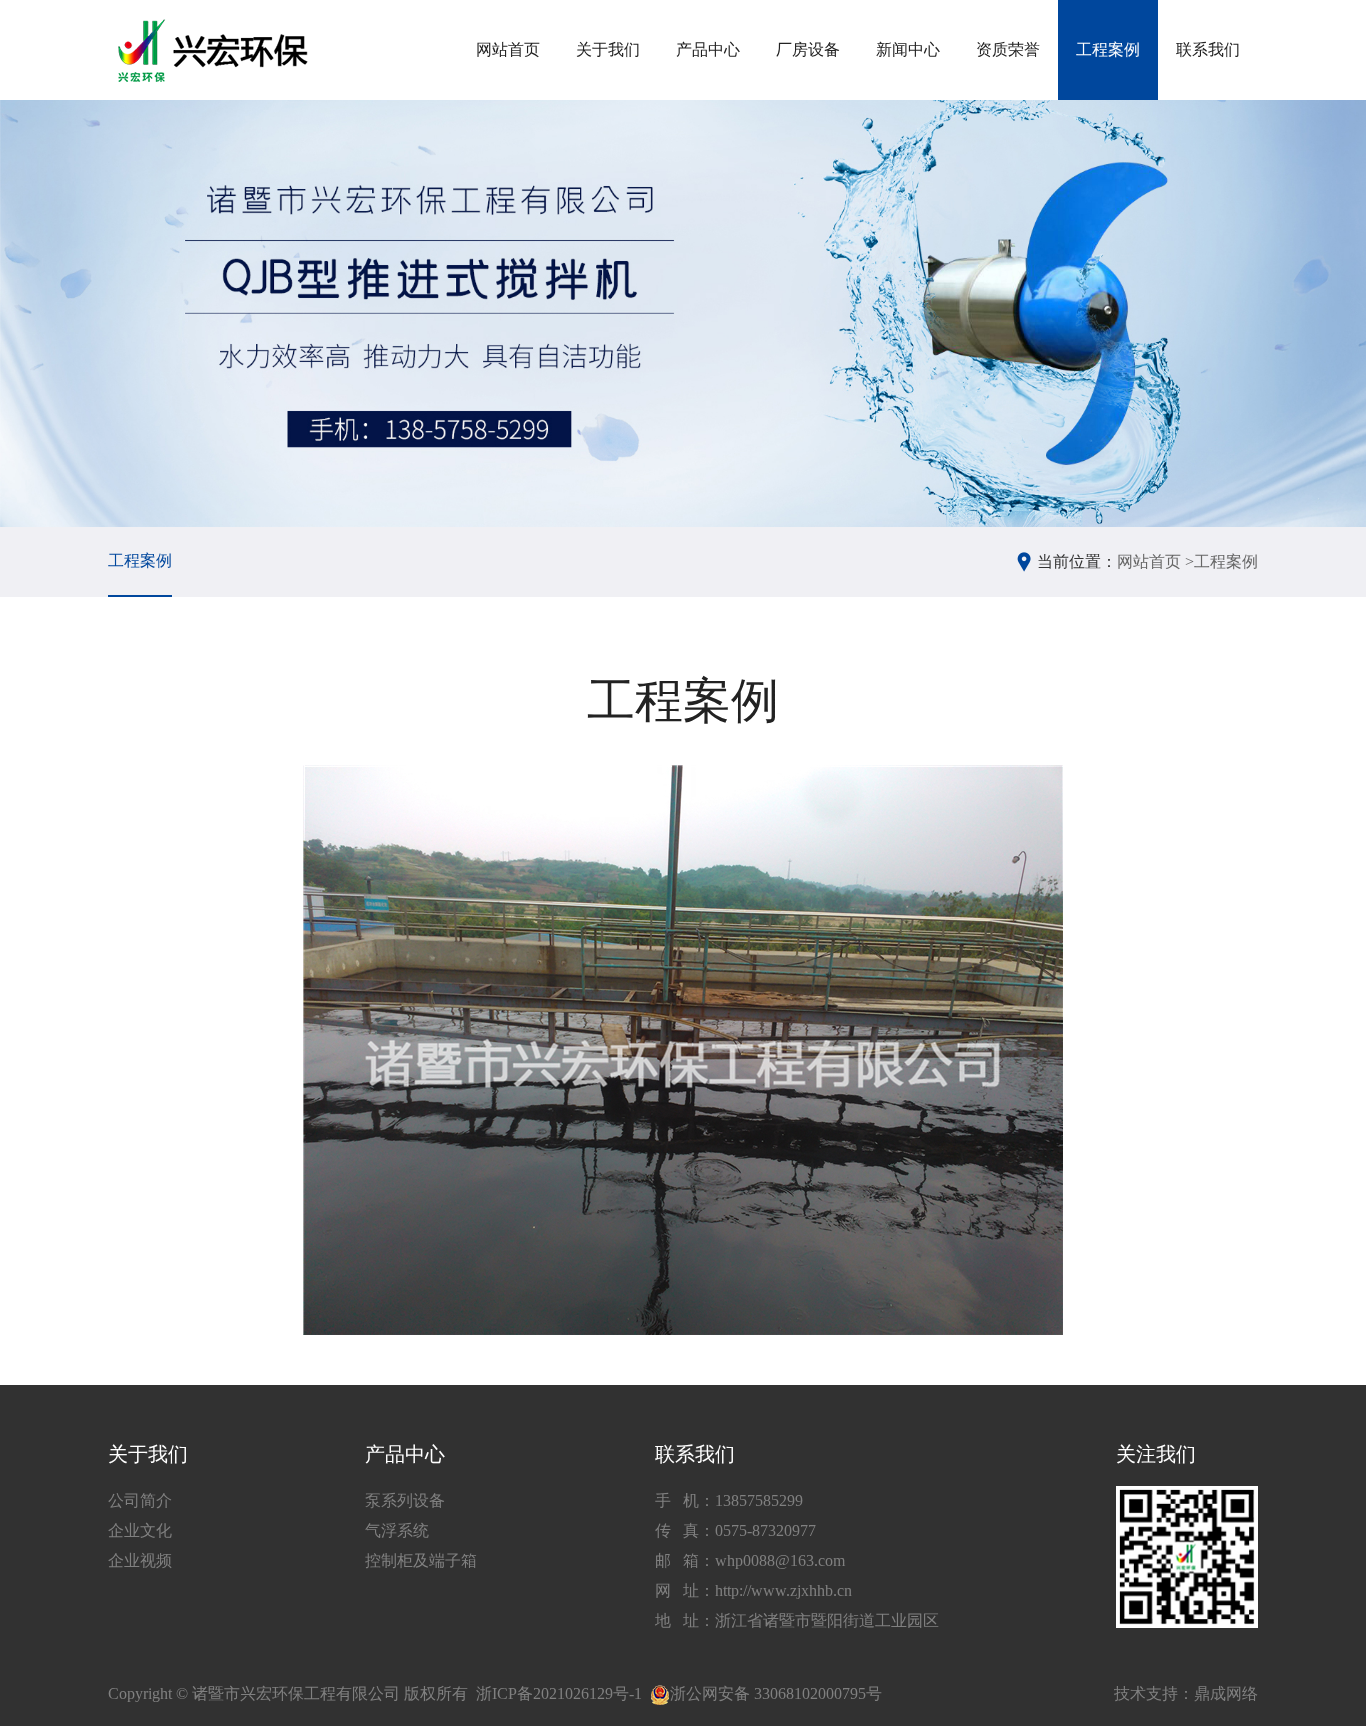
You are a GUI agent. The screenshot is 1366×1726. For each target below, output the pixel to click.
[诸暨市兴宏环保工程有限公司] (215, 50)
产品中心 (708, 49)
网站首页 (508, 49)
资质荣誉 (1008, 49)
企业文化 (140, 1530)
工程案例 (1108, 49)
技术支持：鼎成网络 (1186, 1693)
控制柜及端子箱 (421, 1560)
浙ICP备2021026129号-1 (559, 1693)
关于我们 (608, 49)
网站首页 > (1155, 561)
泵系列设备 (405, 1500)
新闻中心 (908, 49)
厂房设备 (808, 49)
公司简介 (140, 1500)
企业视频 (140, 1560)
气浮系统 (397, 1530)
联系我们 (1208, 49)
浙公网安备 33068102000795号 (776, 1693)
